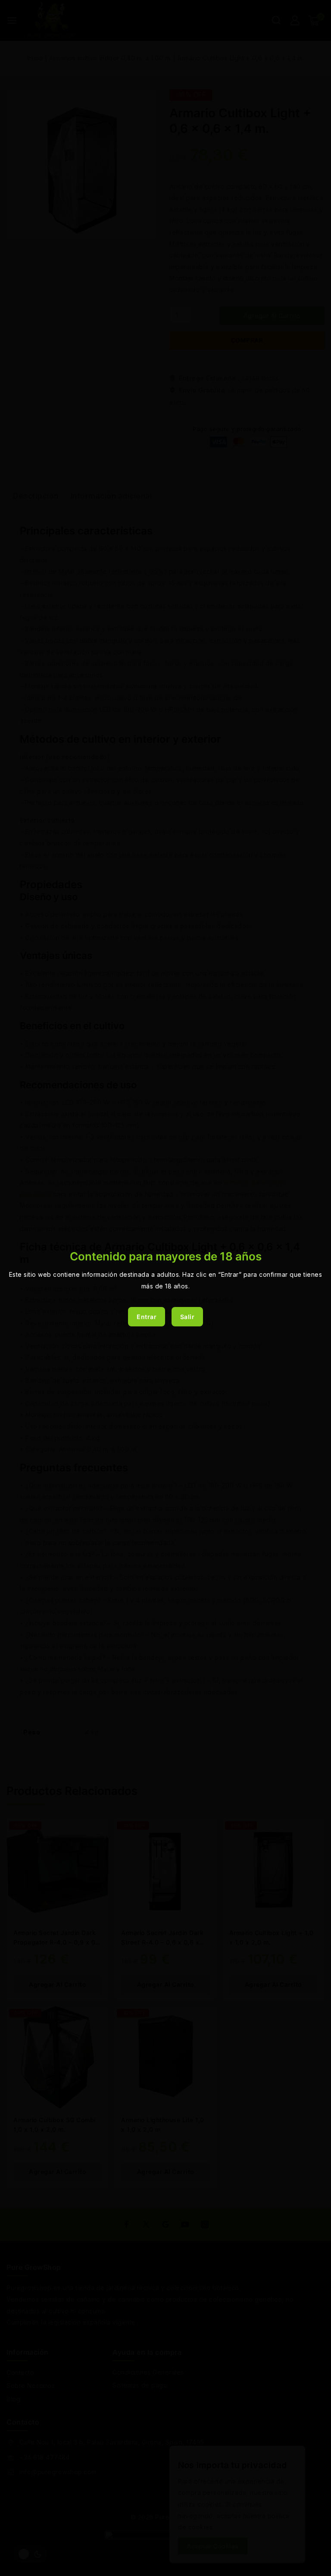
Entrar (147, 1317)
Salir (187, 1317)
